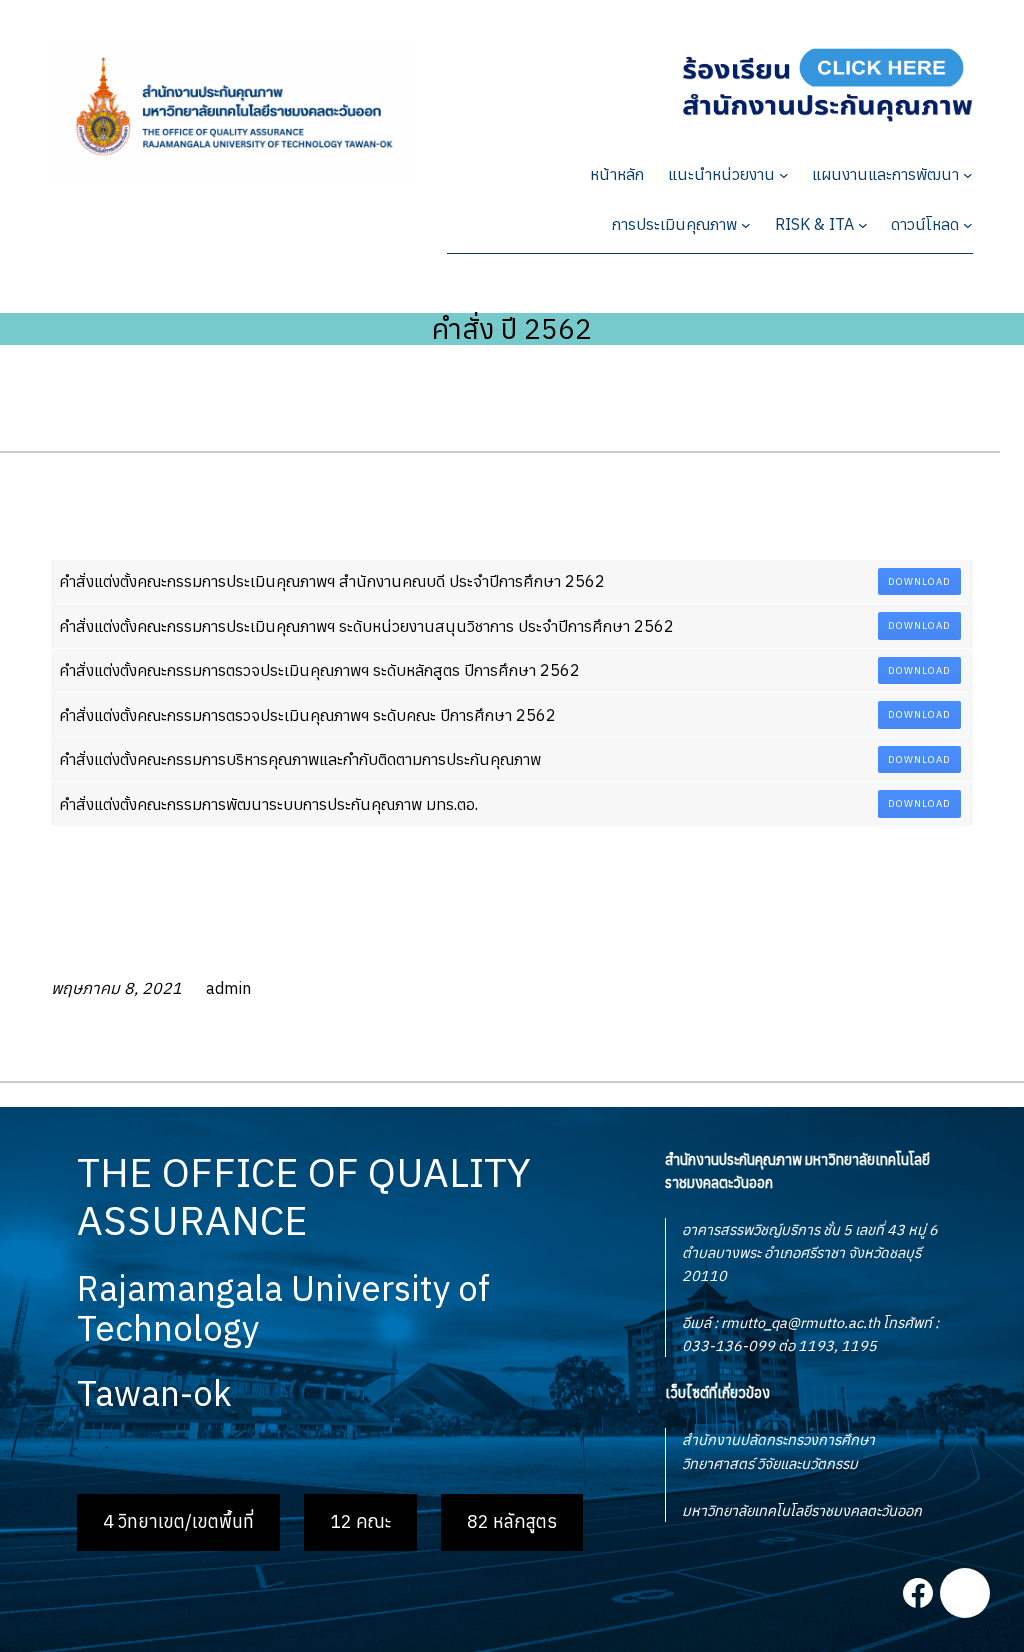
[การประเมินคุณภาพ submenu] (746, 225)
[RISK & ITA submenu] (863, 225)
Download (919, 581)
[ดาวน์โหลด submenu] (968, 225)
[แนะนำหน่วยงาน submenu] (784, 175)
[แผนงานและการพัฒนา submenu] (968, 175)
